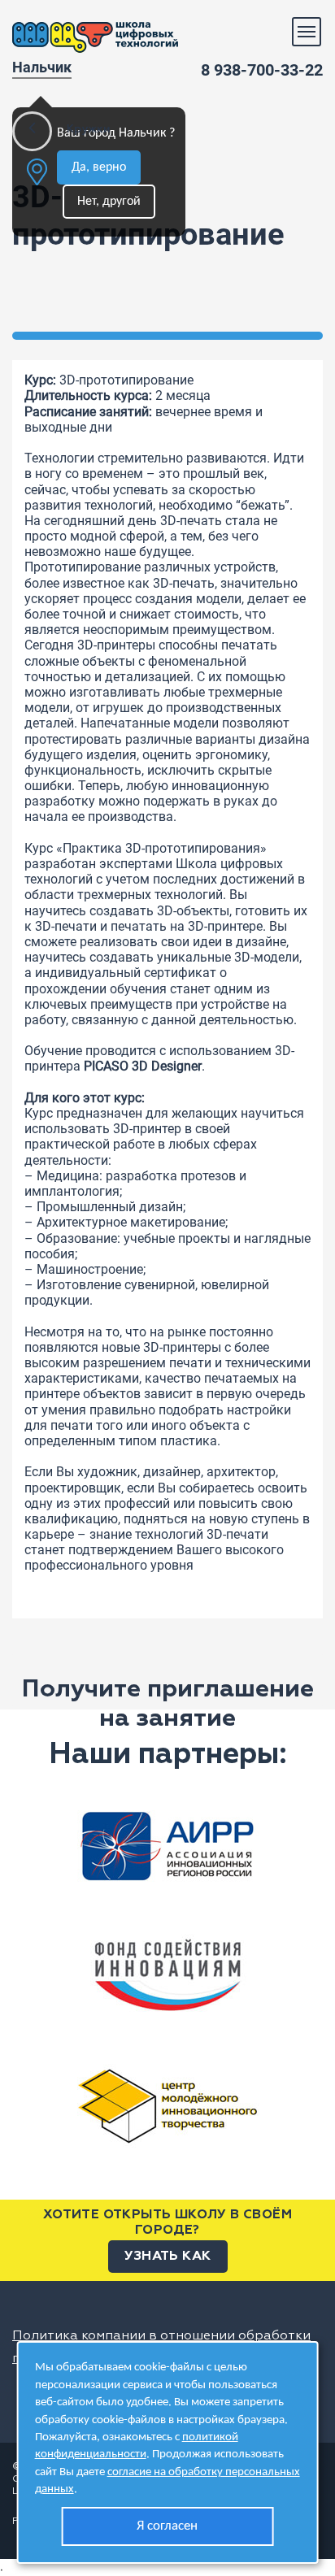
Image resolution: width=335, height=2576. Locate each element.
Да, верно (99, 167)
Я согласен (167, 2526)
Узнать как (168, 2257)
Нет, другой (109, 202)
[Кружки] (32, 131)
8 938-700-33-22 (262, 70)
